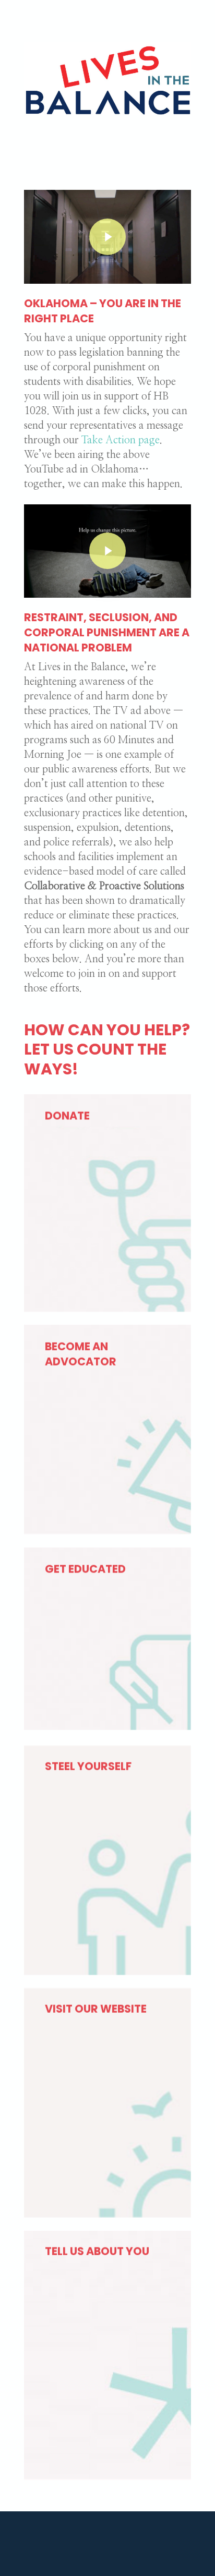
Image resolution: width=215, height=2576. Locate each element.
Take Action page (121, 440)
